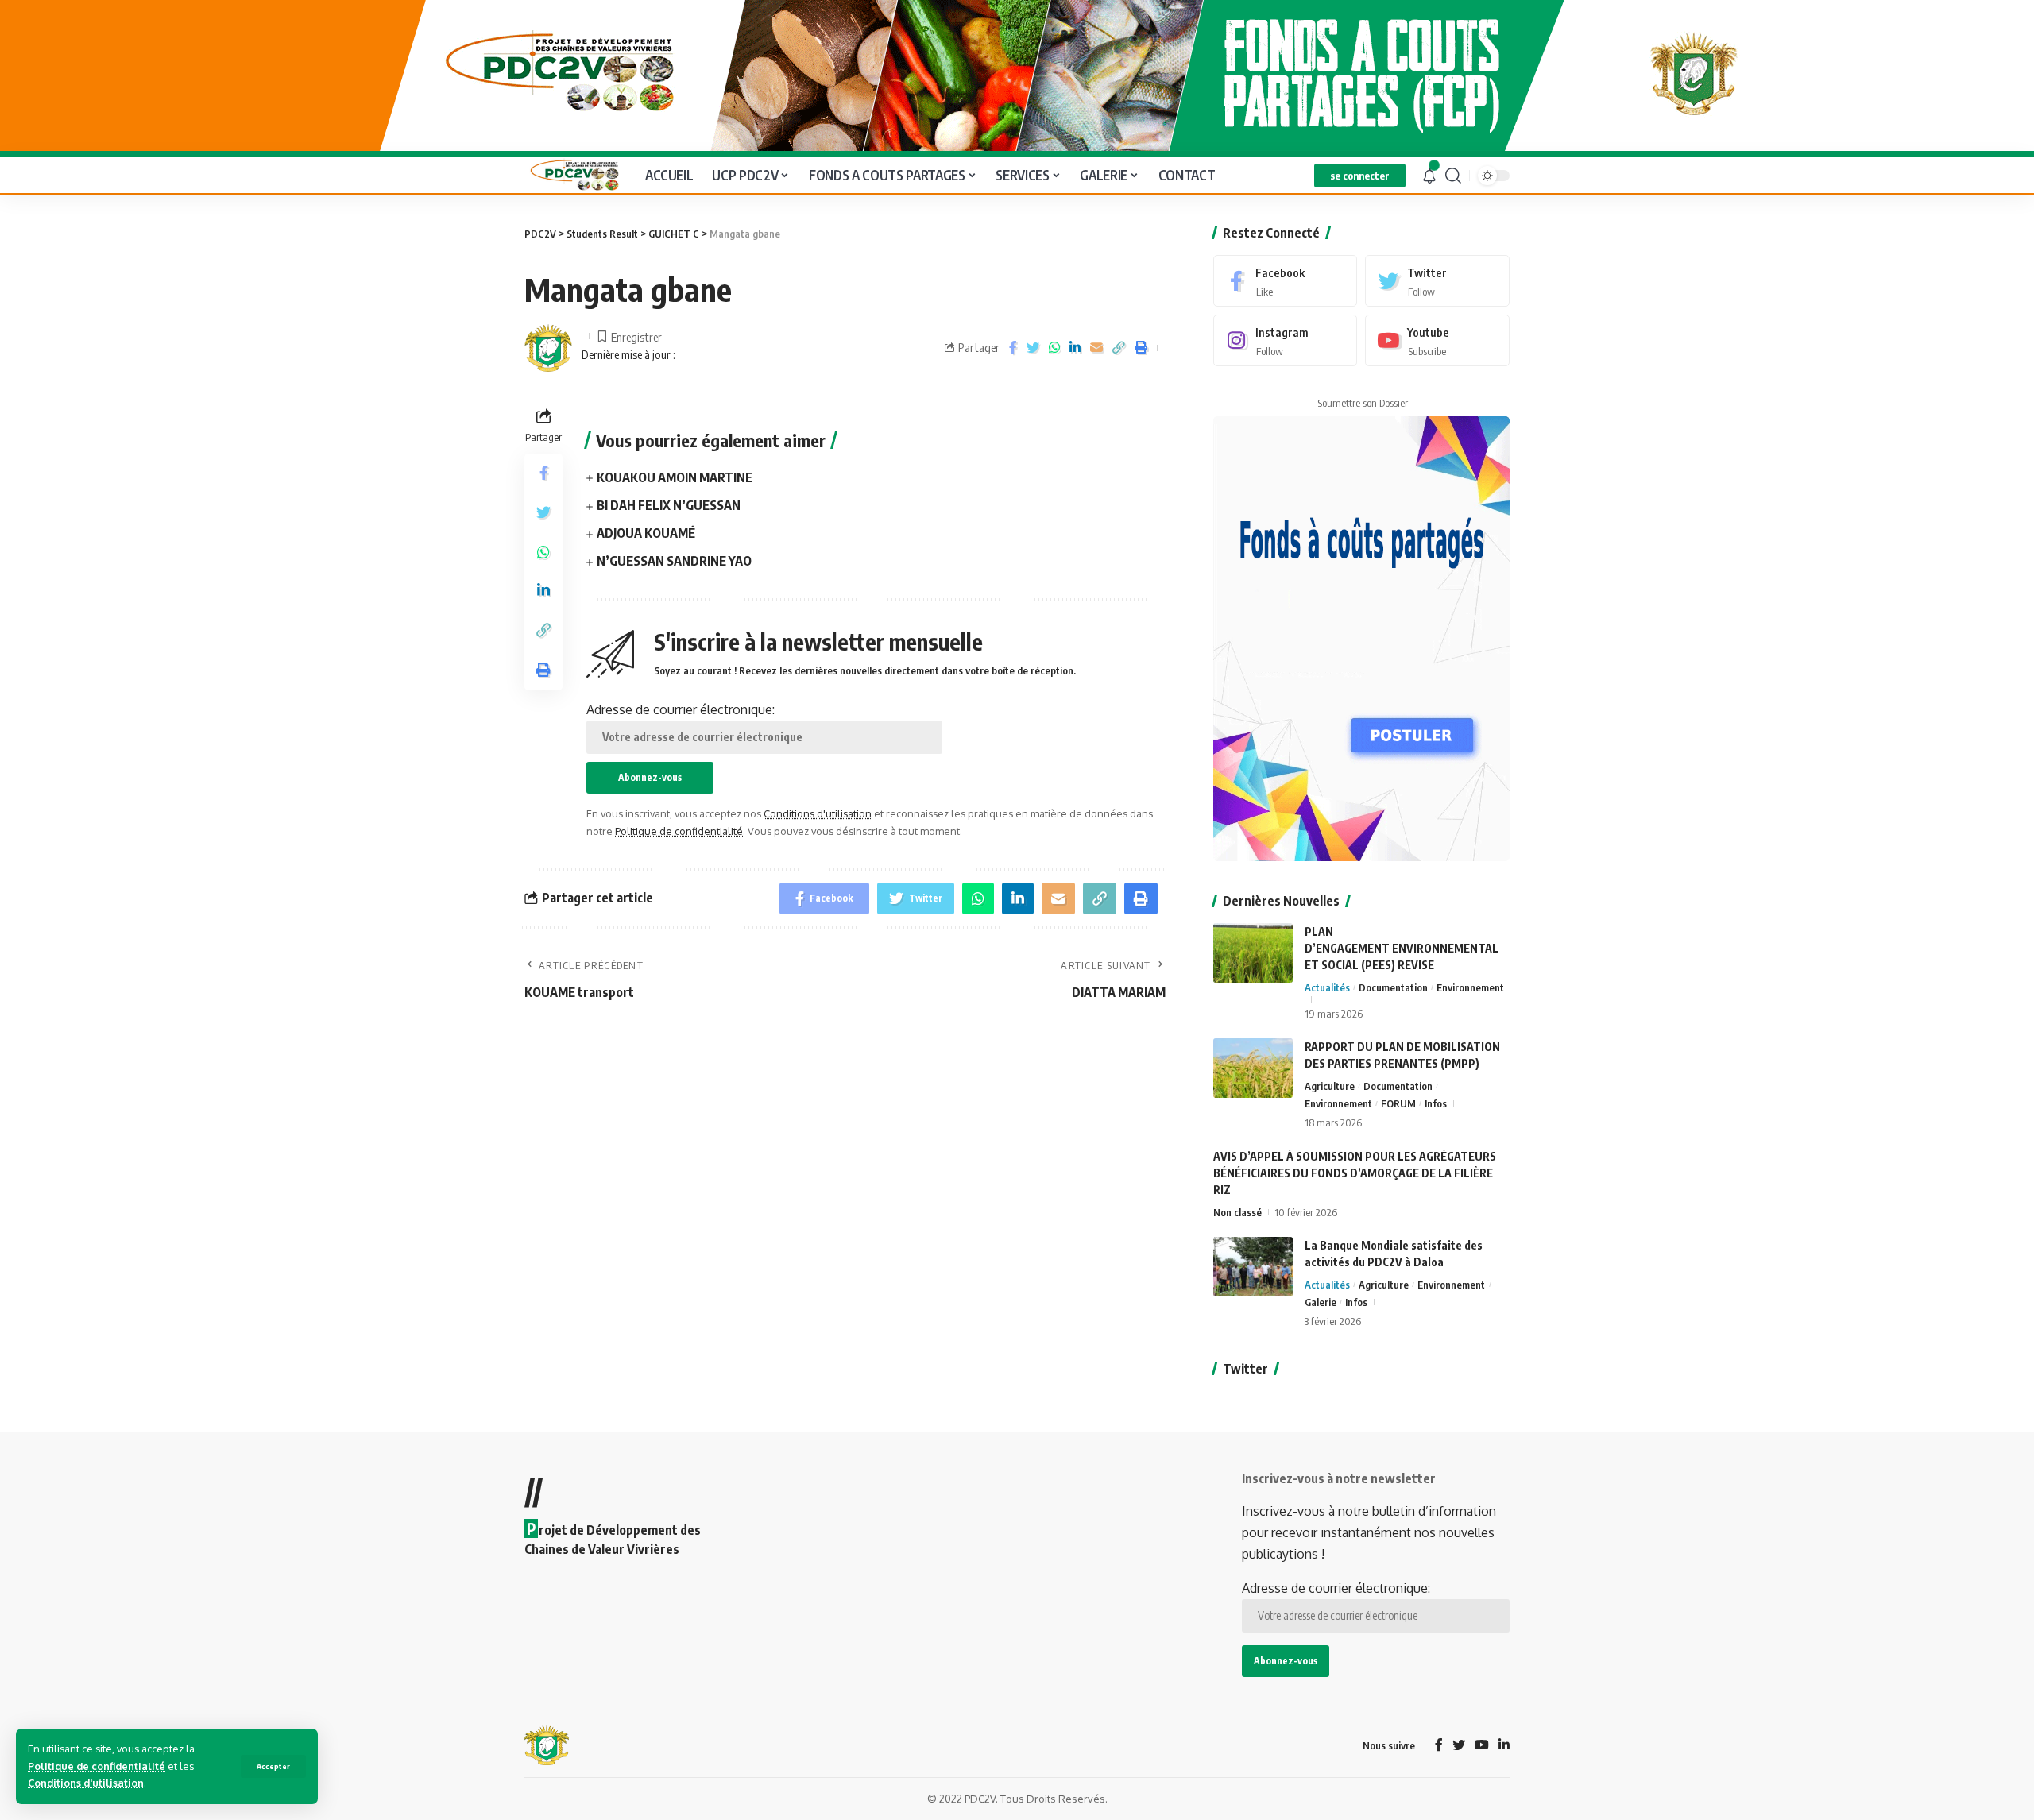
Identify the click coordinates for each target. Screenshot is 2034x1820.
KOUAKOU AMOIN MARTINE (675, 477)
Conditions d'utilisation (86, 1783)
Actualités (1327, 987)
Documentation (1393, 987)
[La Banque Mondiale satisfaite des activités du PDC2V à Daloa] (1253, 1267)
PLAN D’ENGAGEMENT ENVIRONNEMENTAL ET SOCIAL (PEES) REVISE (1402, 948)
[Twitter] (1437, 281)
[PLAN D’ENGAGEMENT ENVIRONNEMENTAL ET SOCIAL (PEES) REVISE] (1253, 953)
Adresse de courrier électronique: (681, 709)
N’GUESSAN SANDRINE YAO (674, 561)
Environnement (1470, 987)
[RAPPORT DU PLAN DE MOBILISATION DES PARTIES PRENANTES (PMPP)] (1253, 1068)
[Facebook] (1286, 281)
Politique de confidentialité (97, 1766)
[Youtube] (1437, 340)
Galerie (1321, 1302)
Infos (1436, 1103)
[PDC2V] (572, 175)
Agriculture (1330, 1086)
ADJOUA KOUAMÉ (646, 533)
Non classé (1237, 1212)
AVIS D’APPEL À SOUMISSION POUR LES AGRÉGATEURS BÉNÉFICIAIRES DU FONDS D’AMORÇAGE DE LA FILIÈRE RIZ (1355, 1173)
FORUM (1398, 1103)
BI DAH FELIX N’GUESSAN (669, 505)
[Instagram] (1286, 340)
